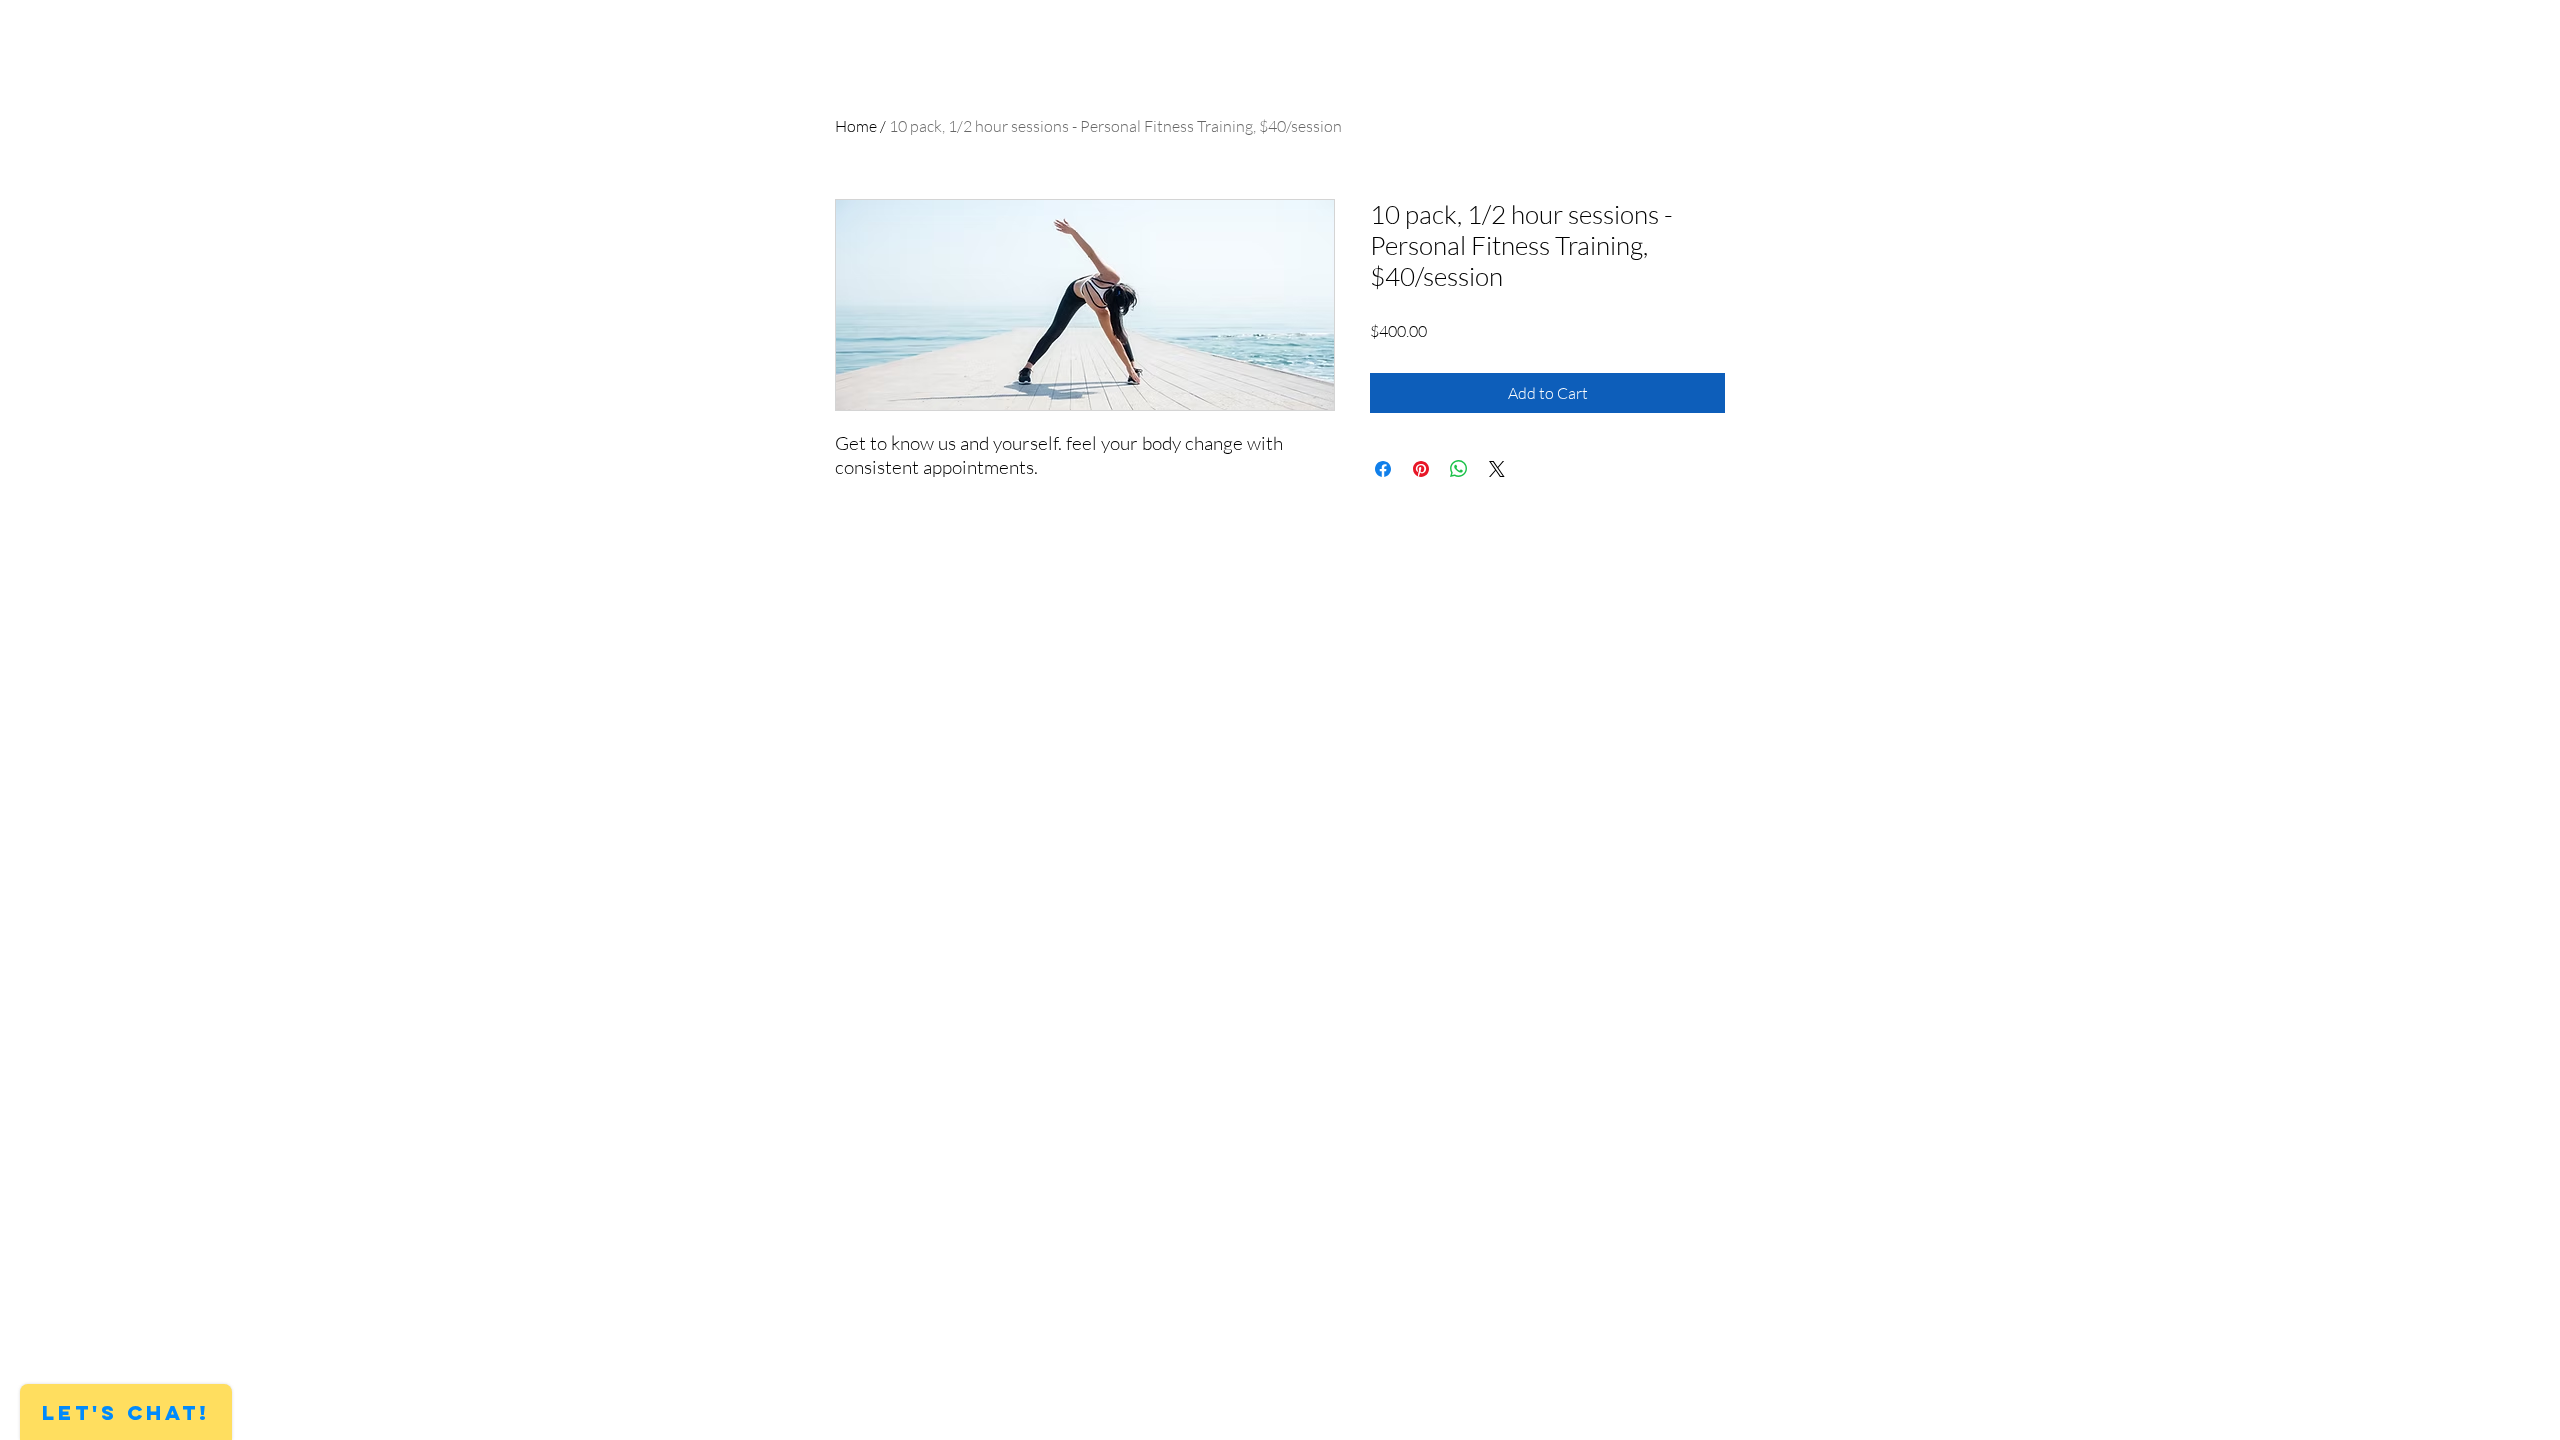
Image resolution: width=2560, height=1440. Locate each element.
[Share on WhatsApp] (1459, 469)
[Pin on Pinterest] (1421, 469)
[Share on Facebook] (1383, 469)
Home (856, 126)
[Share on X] (1497, 469)
